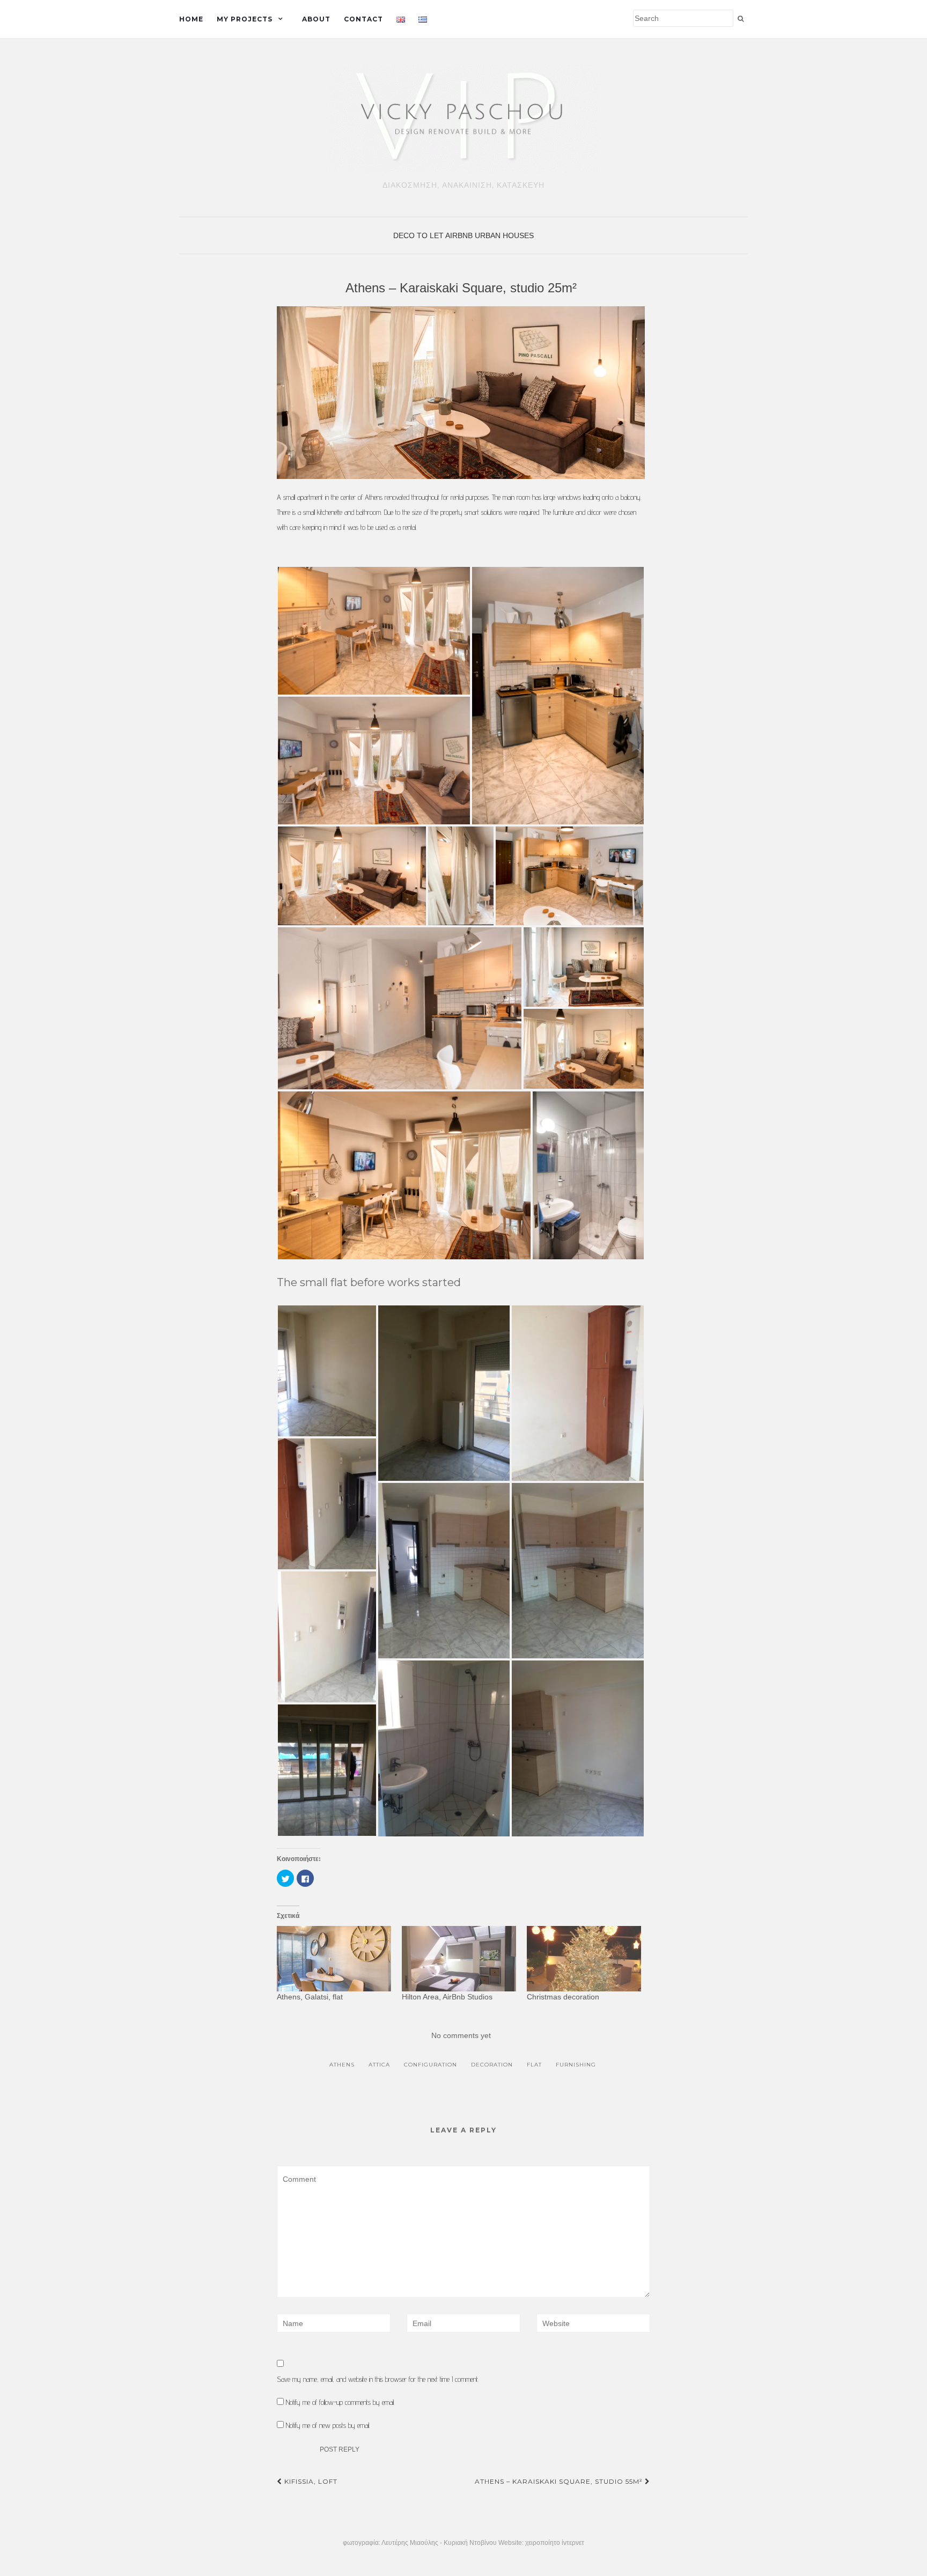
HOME (191, 19)
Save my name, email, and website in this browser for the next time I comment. (378, 2379)
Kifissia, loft (310, 2481)
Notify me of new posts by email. (328, 2425)
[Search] (741, 19)
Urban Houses (504, 235)
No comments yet (461, 2035)
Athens (342, 2065)
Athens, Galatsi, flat (310, 1997)
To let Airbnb (445, 235)
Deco (404, 235)
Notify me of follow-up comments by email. (340, 2402)
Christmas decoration (563, 1997)
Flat (534, 2065)
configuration (431, 2065)
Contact (363, 19)
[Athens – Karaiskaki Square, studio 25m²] (461, 393)
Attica (379, 2065)
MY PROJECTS (245, 19)
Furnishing (576, 2065)
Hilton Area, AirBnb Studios (447, 1997)
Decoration (492, 2065)
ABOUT (316, 19)
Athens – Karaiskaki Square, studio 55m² (560, 2481)
